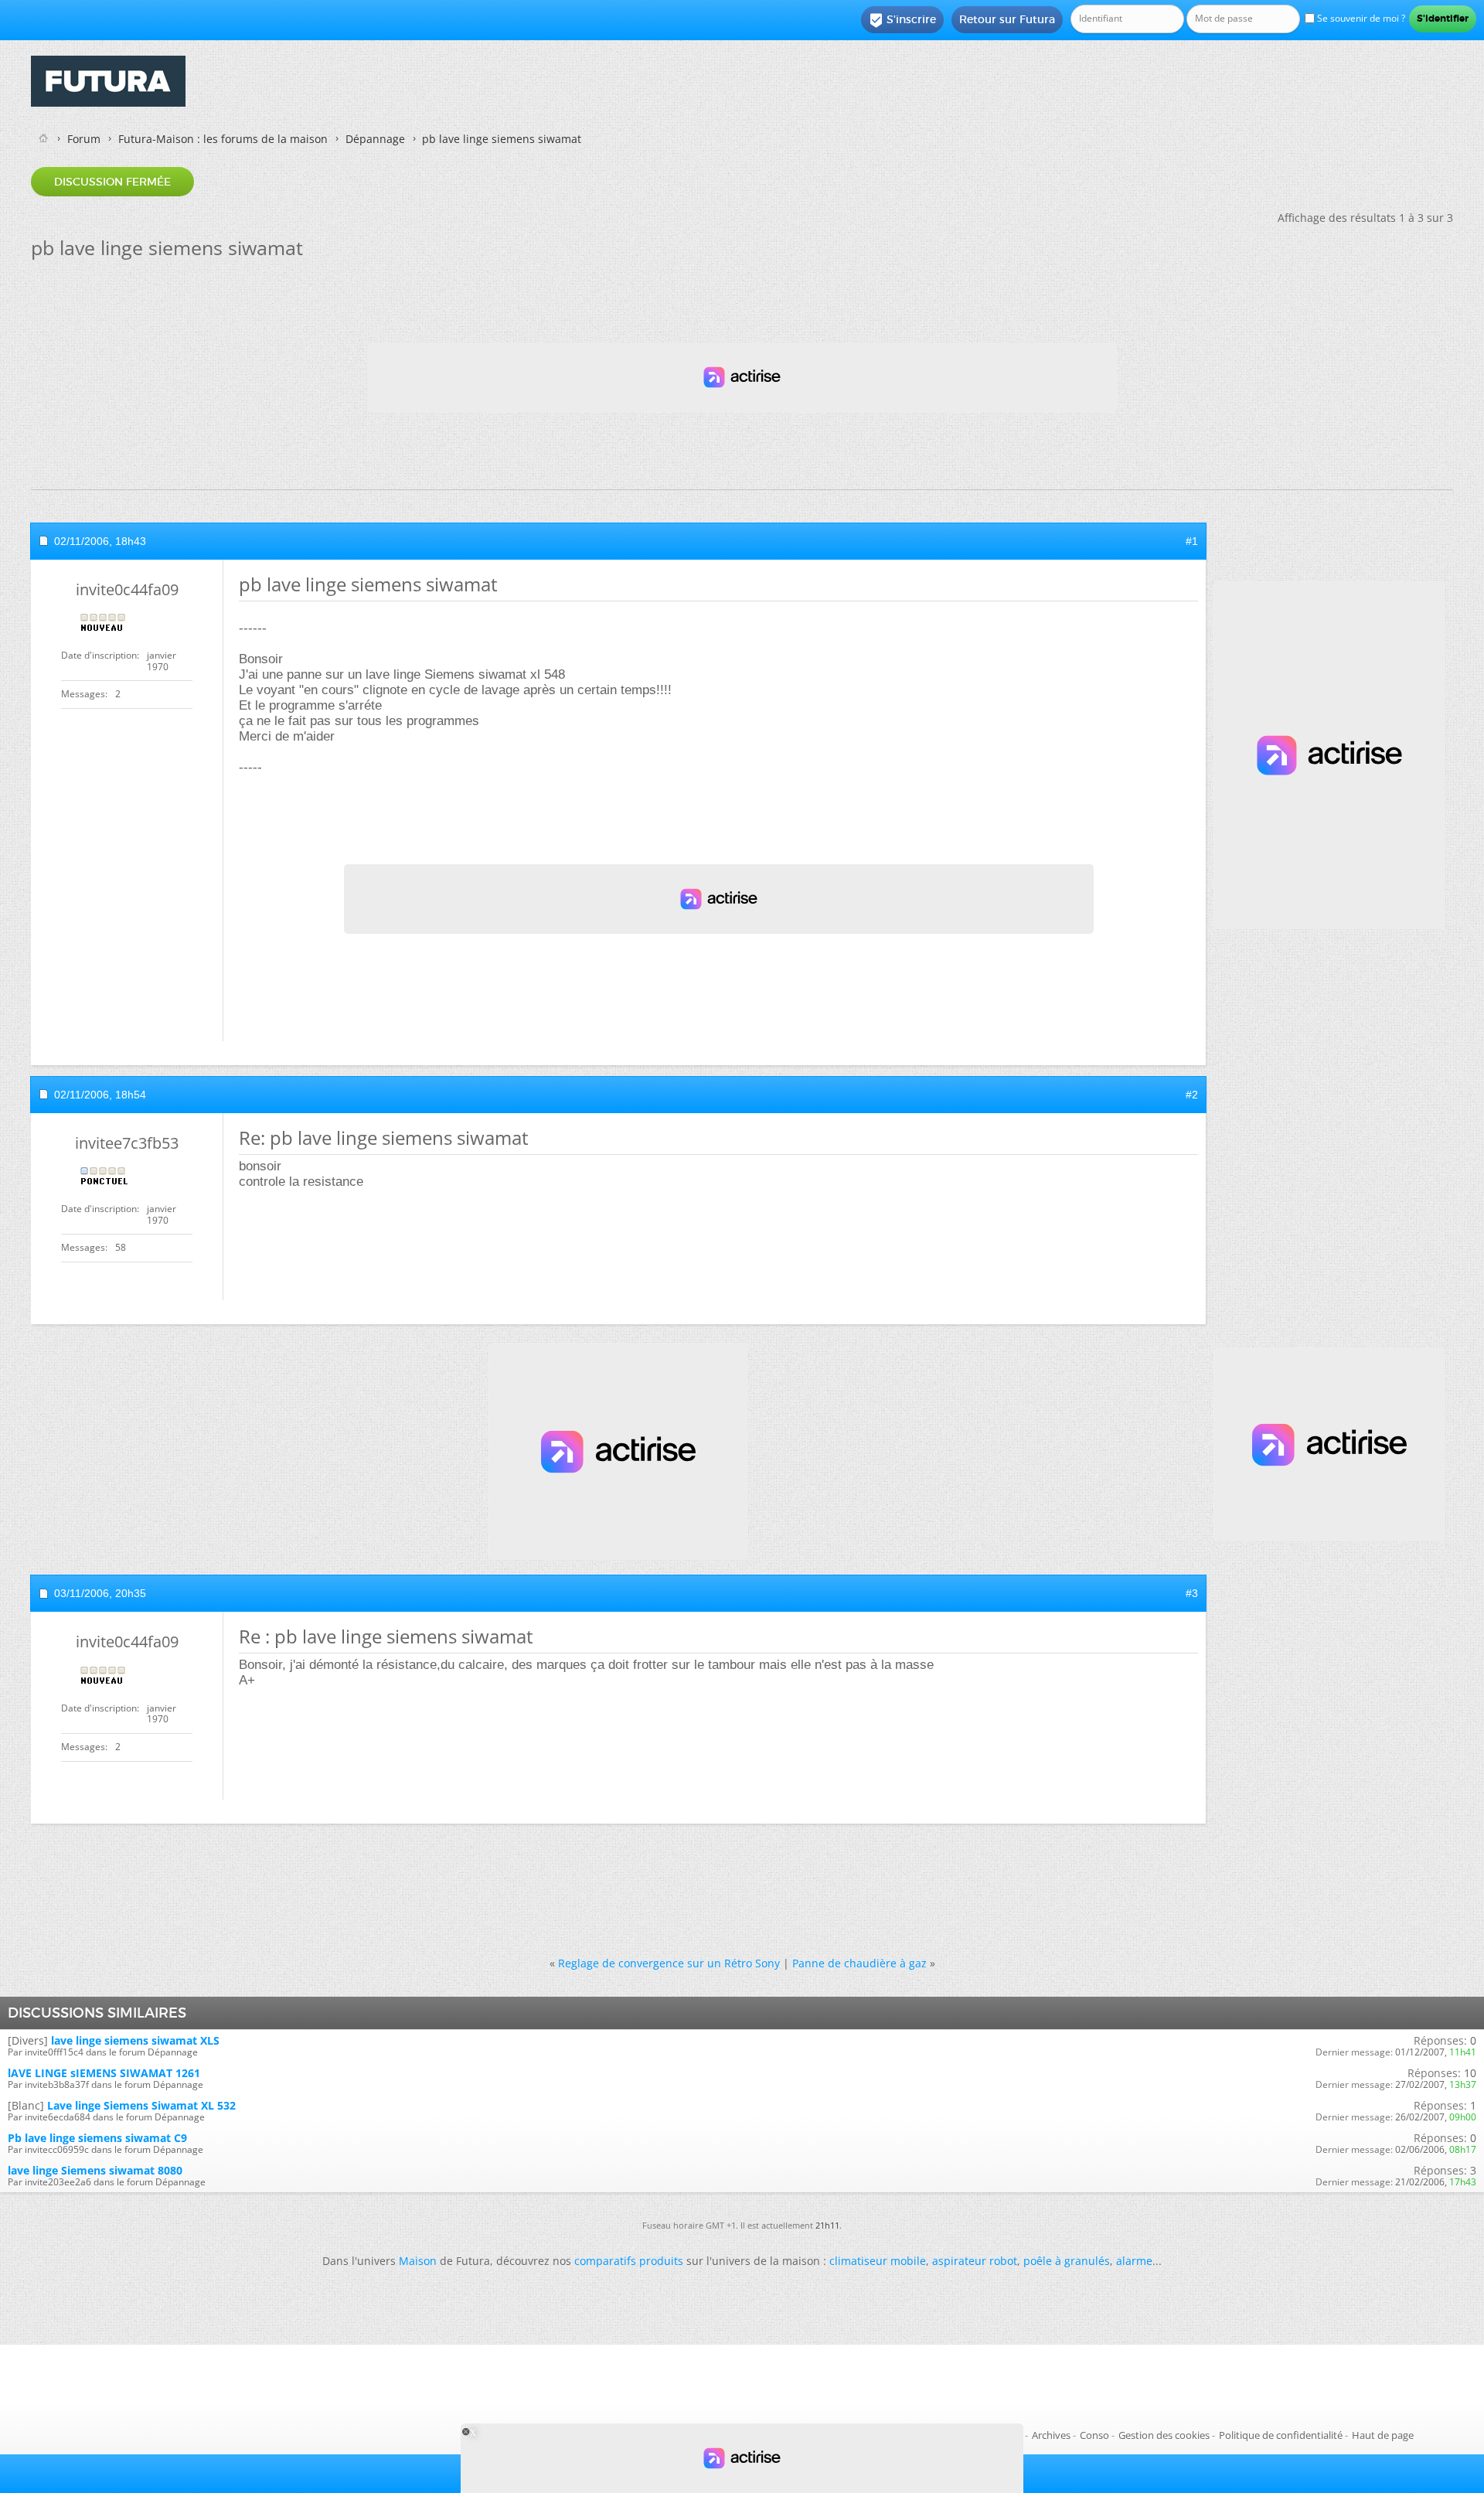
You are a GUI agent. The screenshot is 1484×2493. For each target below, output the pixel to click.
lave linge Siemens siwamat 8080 (95, 2170)
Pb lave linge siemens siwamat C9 (97, 2138)
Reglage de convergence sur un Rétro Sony (669, 1963)
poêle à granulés (1067, 2261)
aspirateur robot (975, 2261)
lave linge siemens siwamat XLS (135, 2040)
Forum (84, 139)
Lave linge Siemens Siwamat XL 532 (141, 2105)
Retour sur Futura (1007, 19)
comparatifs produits (629, 2261)
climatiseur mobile (878, 2261)
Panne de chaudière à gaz (859, 1963)
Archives (1051, 2435)
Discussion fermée (112, 182)
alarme (1134, 2261)
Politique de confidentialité (1281, 2435)
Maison (418, 2261)
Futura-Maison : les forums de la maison (223, 139)
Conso (1094, 2435)
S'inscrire (902, 20)
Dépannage (375, 139)
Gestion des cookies (1164, 2435)
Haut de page (1383, 2435)
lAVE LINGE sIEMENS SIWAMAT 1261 (104, 2073)
